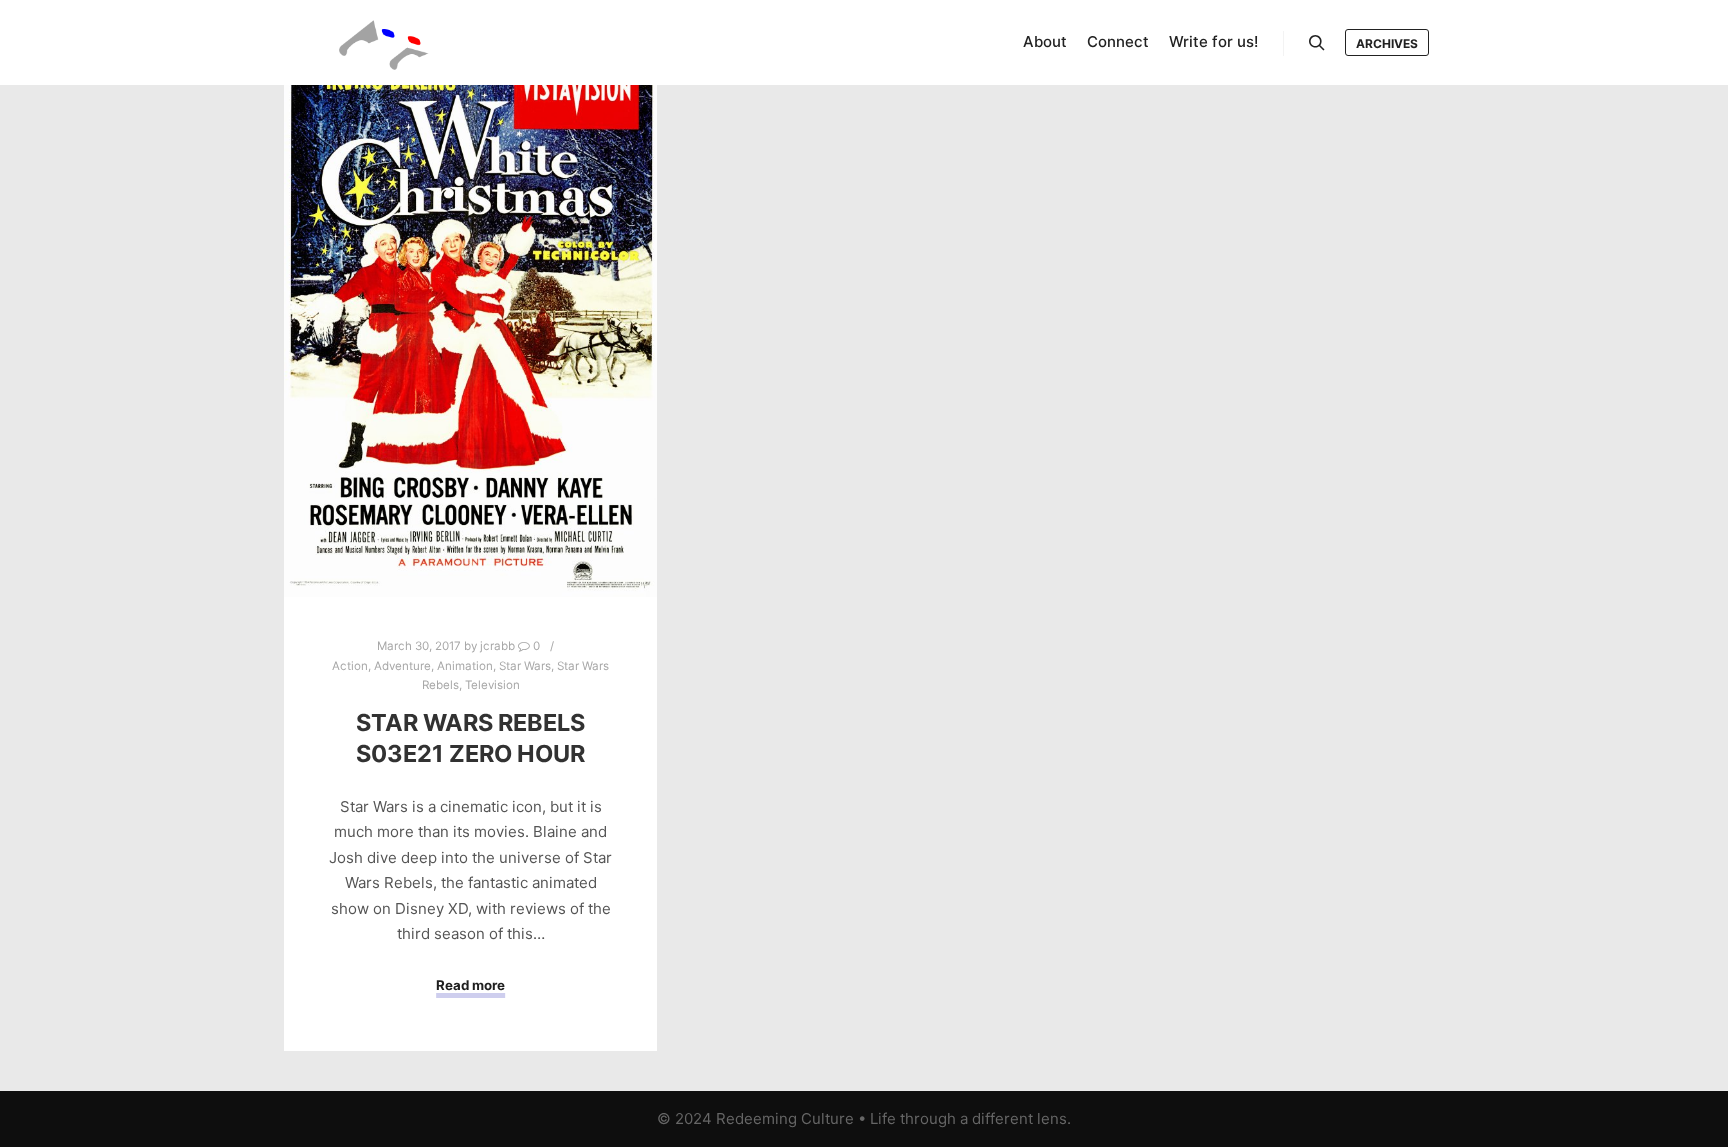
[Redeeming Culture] (384, 42)
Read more (470, 985)
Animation (465, 666)
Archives (1387, 43)
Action (350, 666)
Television (492, 685)
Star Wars (525, 666)
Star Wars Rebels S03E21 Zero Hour (470, 738)
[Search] (1317, 43)
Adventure (402, 666)
